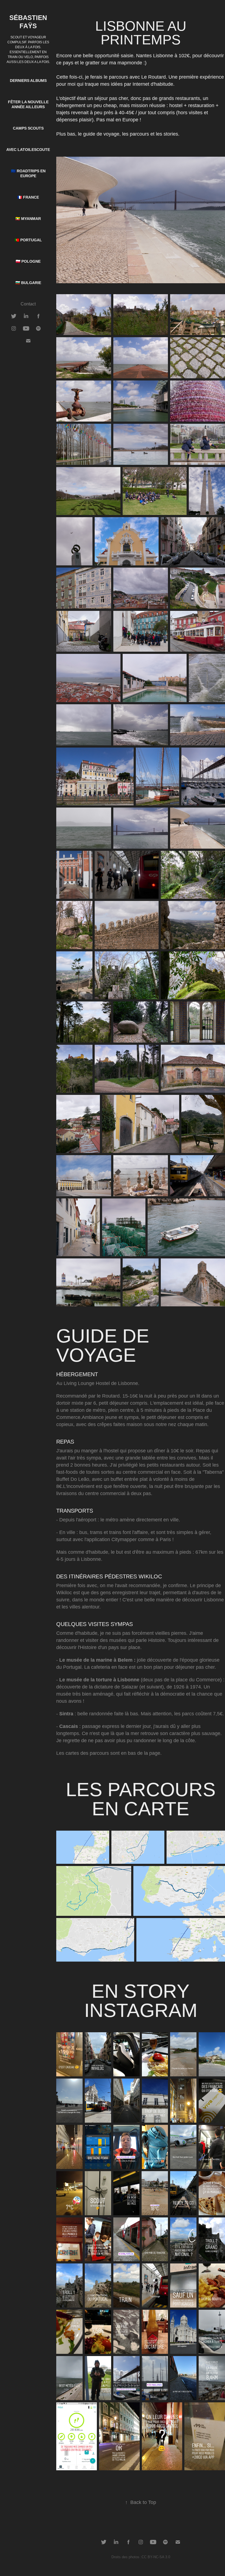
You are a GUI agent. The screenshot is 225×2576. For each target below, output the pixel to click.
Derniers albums (28, 81)
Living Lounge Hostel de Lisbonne (101, 1383)
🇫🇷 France (28, 197)
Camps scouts (28, 128)
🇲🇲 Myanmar (28, 219)
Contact (28, 304)
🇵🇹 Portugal (28, 240)
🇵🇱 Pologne (28, 261)
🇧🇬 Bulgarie (28, 283)
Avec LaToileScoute (28, 150)
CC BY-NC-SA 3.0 (156, 2557)
